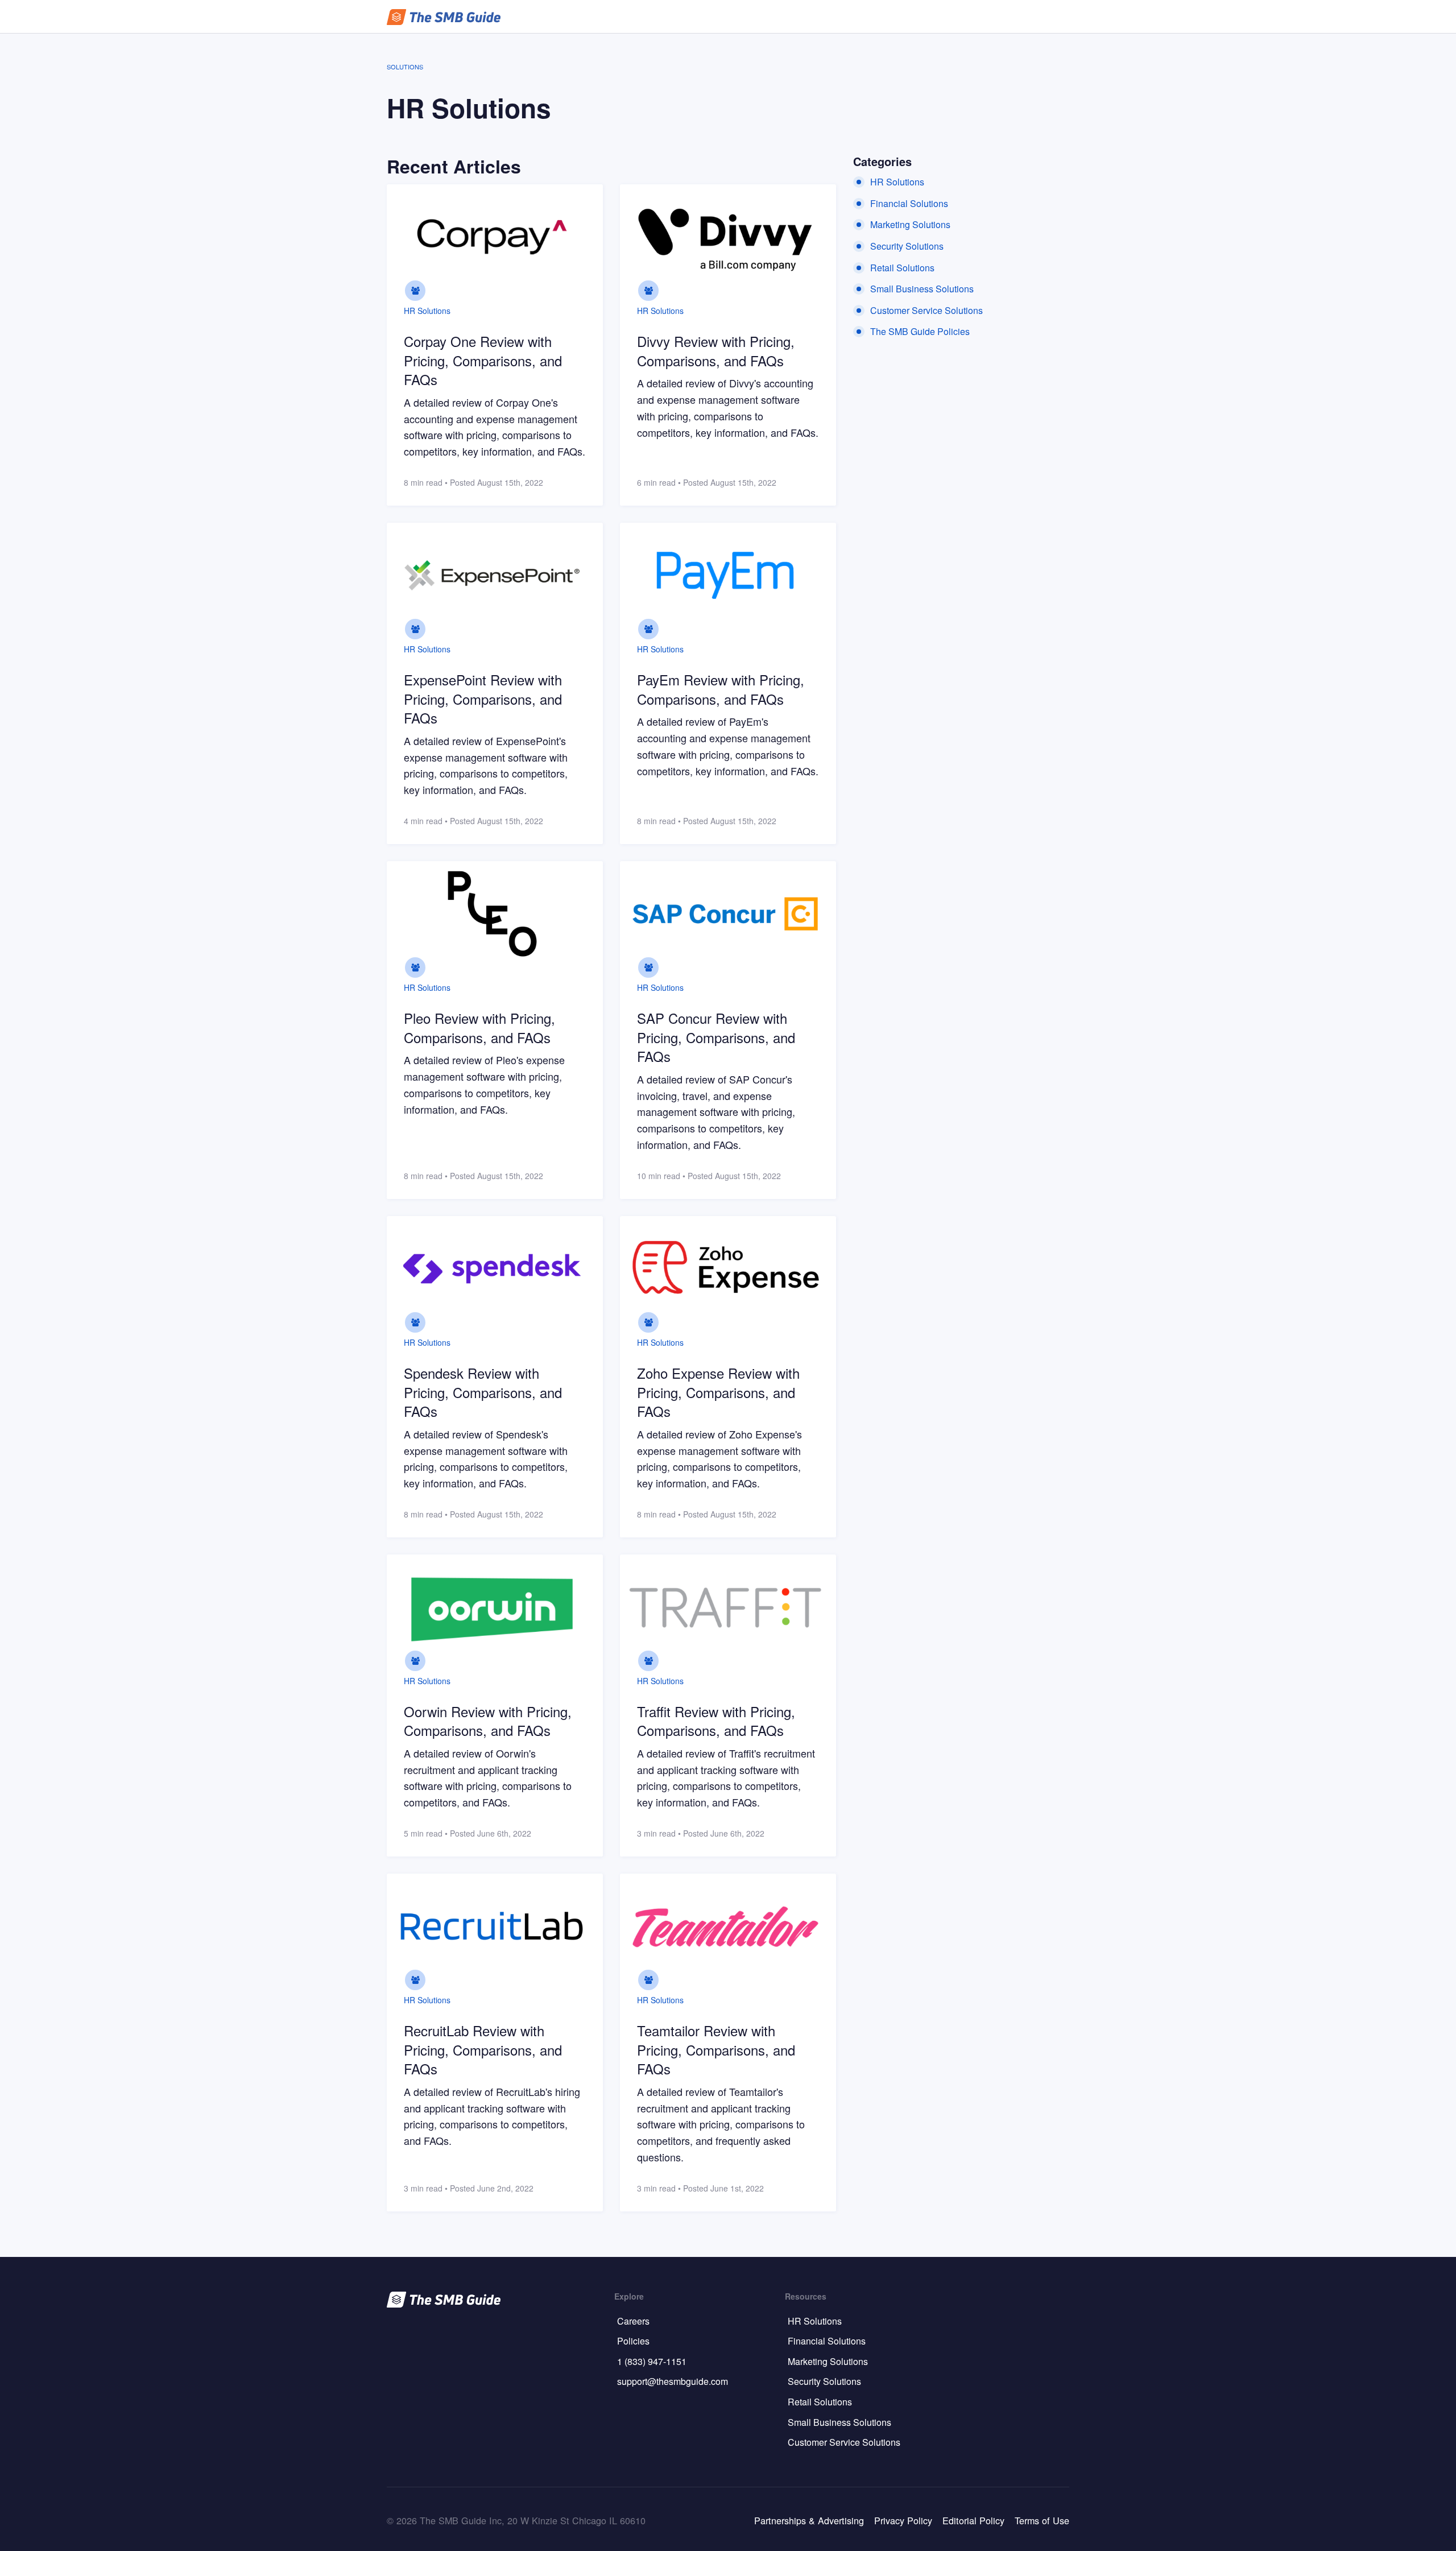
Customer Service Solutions (926, 310)
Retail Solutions (902, 268)
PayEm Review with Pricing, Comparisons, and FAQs (721, 689)
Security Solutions (907, 246)
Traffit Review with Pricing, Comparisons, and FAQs (716, 1721)
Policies (633, 2341)
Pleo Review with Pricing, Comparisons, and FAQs (479, 1028)
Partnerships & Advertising (809, 2520)
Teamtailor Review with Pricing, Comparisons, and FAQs (716, 2049)
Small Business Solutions (922, 289)
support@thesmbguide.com (673, 2381)
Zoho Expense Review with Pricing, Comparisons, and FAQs (718, 1392)
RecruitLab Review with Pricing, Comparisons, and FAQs (483, 2049)
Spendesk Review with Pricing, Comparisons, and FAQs (483, 1392)
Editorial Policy (973, 2520)
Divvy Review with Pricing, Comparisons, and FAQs (716, 351)
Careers (633, 2321)
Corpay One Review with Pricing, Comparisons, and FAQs (483, 360)
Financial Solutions (909, 203)
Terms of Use (1042, 2520)
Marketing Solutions (910, 224)
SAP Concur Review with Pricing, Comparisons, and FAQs (716, 1037)
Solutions (405, 67)
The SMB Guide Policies (920, 331)
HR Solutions (427, 311)
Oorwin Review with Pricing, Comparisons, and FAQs (488, 1721)
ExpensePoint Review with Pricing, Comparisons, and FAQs (483, 698)
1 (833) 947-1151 (652, 2361)
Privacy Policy (903, 2520)
